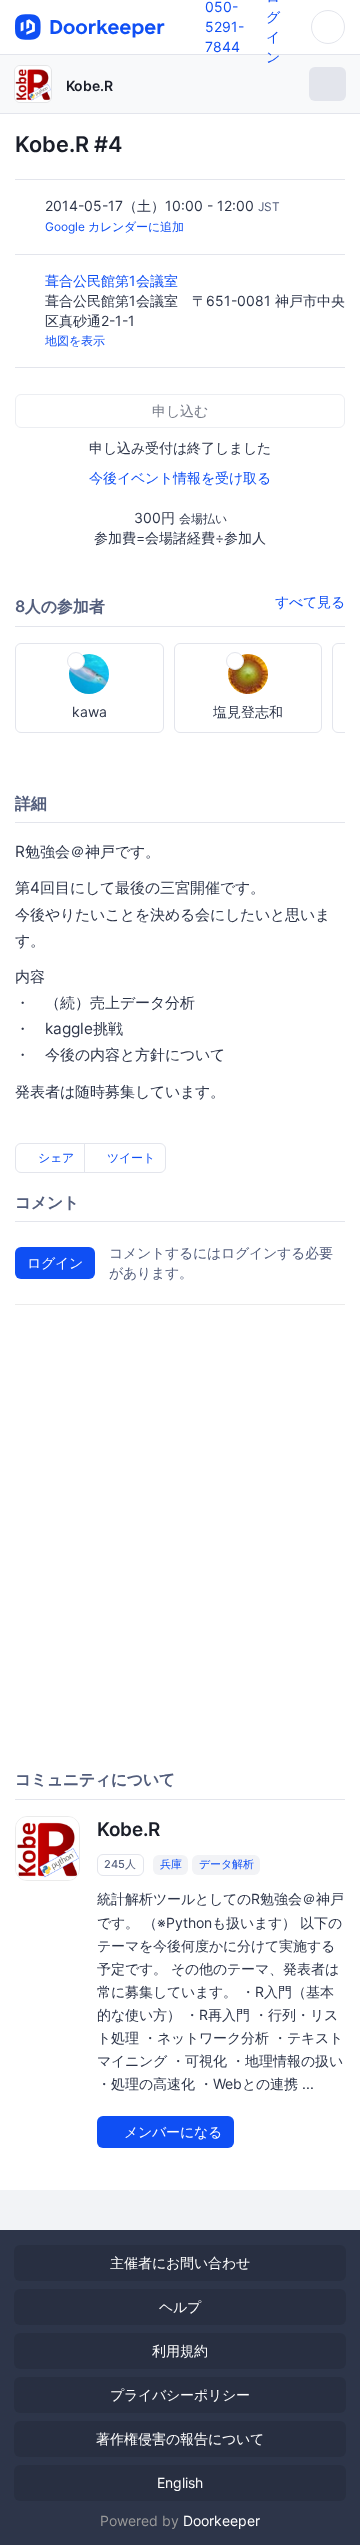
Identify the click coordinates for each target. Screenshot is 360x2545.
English (180, 2482)
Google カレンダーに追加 (114, 226)
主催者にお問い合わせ (180, 2262)
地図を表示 (75, 340)
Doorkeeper (221, 2520)
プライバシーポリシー (180, 2394)
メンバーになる (171, 2131)
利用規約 (180, 2350)
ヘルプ (180, 2306)
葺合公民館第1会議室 (113, 280)
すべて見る (310, 601)
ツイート (129, 1157)
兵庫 (171, 1864)
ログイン (55, 1262)
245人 (120, 1864)
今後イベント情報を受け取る (180, 477)
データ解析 (226, 1864)
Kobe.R (89, 85)
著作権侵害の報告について (180, 2438)
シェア (54, 1157)
